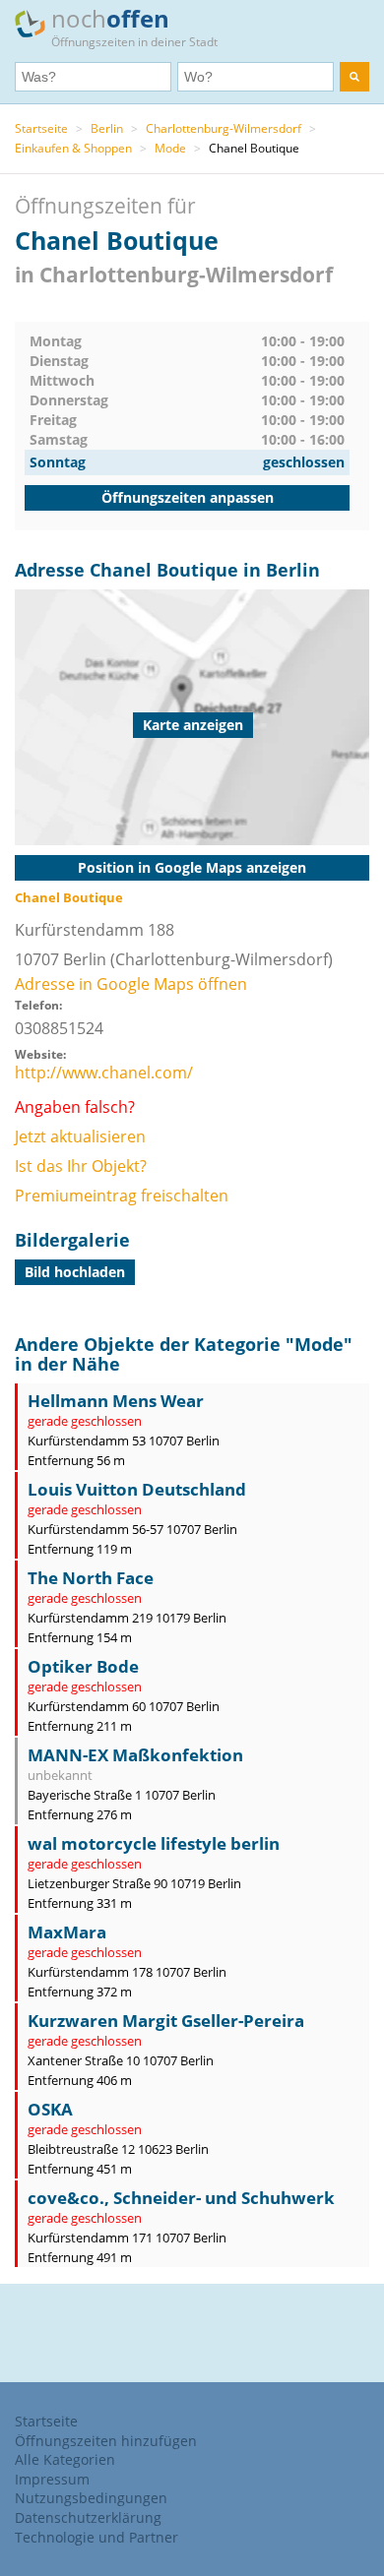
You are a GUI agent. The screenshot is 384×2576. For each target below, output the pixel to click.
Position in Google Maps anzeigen (192, 867)
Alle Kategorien (65, 2459)
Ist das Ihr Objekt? (81, 1166)
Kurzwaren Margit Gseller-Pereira (166, 2021)
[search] (354, 77)
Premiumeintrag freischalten (122, 1196)
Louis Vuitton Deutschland (137, 1489)
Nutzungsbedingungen (91, 2498)
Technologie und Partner (96, 2537)
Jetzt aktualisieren (80, 1136)
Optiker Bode (83, 1666)
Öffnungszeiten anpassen (188, 497)
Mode (170, 148)
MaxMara (67, 1932)
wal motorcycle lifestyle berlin (154, 1843)
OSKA (50, 2109)
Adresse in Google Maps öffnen (131, 984)
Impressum (52, 2479)
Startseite (41, 128)
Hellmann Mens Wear (116, 1401)
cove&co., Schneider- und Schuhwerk (181, 2198)
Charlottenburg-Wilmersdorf (224, 128)
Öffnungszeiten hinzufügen (106, 2441)
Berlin (107, 128)
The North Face (91, 1578)
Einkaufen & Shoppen (73, 148)
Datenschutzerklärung (88, 2517)
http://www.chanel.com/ (104, 1073)
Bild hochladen (75, 1272)
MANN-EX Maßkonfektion (135, 1755)
